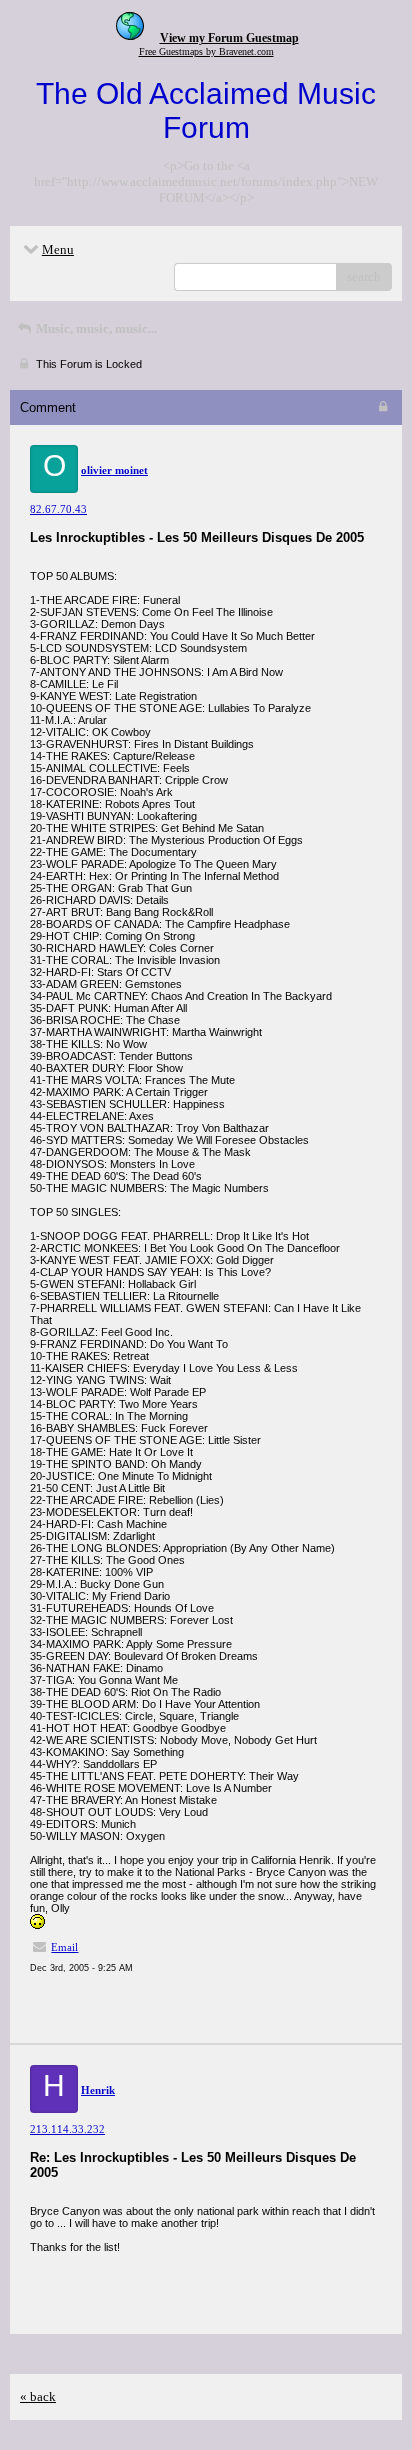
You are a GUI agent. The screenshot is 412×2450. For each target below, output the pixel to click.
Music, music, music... (95, 328)
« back (38, 2396)
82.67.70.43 (58, 509)
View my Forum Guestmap (229, 38)
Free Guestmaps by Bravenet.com (206, 51)
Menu (58, 249)
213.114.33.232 (67, 2129)
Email (64, 1947)
